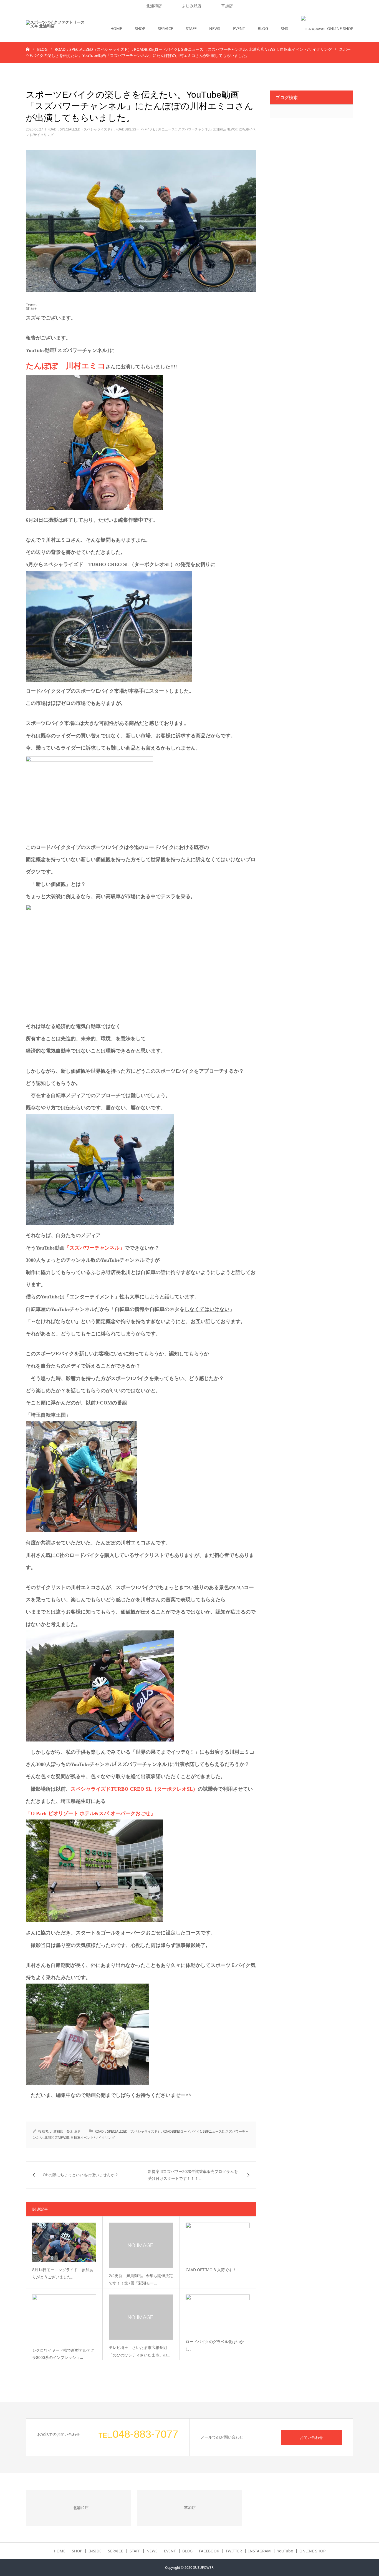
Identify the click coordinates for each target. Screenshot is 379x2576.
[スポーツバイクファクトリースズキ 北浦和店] (55, 29)
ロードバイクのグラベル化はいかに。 (215, 2345)
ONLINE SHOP (312, 2551)
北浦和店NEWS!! (225, 129)
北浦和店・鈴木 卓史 (65, 2131)
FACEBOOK (209, 2551)
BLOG (263, 28)
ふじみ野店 (191, 6)
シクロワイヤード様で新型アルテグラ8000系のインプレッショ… (63, 2354)
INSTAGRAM (260, 2551)
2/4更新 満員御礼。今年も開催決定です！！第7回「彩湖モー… (141, 2279)
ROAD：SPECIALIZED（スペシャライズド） (81, 129)
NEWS (215, 28)
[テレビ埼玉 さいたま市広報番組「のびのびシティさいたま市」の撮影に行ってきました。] (141, 2317)
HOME (116, 28)
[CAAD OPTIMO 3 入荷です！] (218, 2242)
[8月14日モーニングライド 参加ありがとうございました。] (64, 2242)
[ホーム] (28, 49)
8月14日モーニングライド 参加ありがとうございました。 (63, 2273)
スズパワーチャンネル (195, 129)
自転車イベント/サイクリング (93, 2138)
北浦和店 (154, 6)
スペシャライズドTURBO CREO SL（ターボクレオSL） (134, 1789)
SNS (285, 28)
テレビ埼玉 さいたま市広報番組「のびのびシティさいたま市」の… (139, 2351)
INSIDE (95, 2551)
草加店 (227, 6)
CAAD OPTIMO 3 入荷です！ (211, 2270)
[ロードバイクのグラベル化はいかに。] (218, 2314)
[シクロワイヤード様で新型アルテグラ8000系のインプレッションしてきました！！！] (64, 2319)
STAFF (191, 28)
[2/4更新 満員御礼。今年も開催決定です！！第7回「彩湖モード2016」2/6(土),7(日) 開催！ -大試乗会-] (141, 2245)
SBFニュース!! (166, 129)
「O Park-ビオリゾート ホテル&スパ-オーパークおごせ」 (91, 1813)
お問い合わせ (311, 2437)
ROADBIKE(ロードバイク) (135, 129)
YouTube (285, 2551)
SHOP (140, 28)
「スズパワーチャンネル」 (95, 1248)
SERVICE (166, 28)
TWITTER (234, 2551)
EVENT (239, 28)
